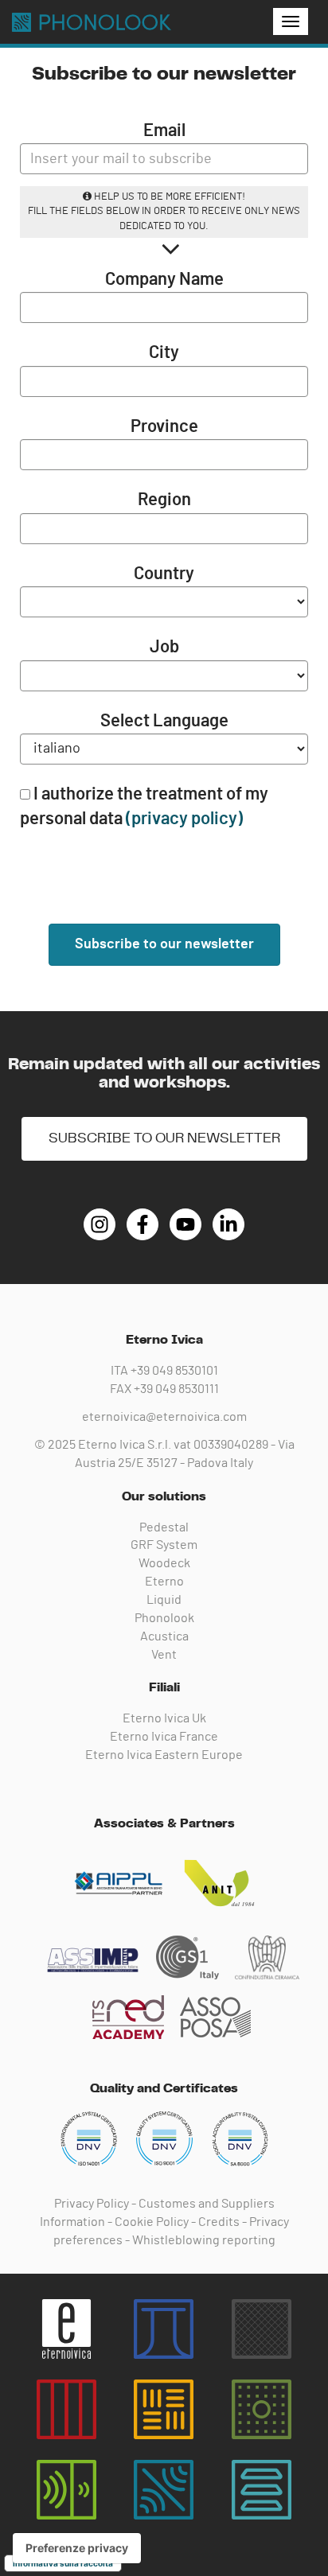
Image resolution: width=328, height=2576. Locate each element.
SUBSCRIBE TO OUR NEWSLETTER (164, 1138)
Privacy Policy (92, 2204)
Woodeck (164, 1563)
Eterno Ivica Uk (164, 1718)
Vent (164, 1655)
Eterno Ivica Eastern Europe (164, 1755)
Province (164, 426)
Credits (219, 2222)
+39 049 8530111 (176, 1389)
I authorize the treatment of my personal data (144, 806)
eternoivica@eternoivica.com (164, 1417)
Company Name (164, 279)
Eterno (164, 1582)
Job (164, 647)
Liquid (164, 1600)
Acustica (164, 1636)
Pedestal (164, 1527)
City (164, 352)
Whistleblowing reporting (204, 2240)
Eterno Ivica (92, 22)
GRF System (164, 1545)
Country (164, 574)
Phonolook (164, 1618)
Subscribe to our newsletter (164, 944)
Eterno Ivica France (164, 1737)
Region (164, 500)
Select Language (164, 721)
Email (164, 130)
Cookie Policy (152, 2222)
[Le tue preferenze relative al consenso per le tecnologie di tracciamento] (77, 2548)
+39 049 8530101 (174, 1371)
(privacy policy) (184, 819)
